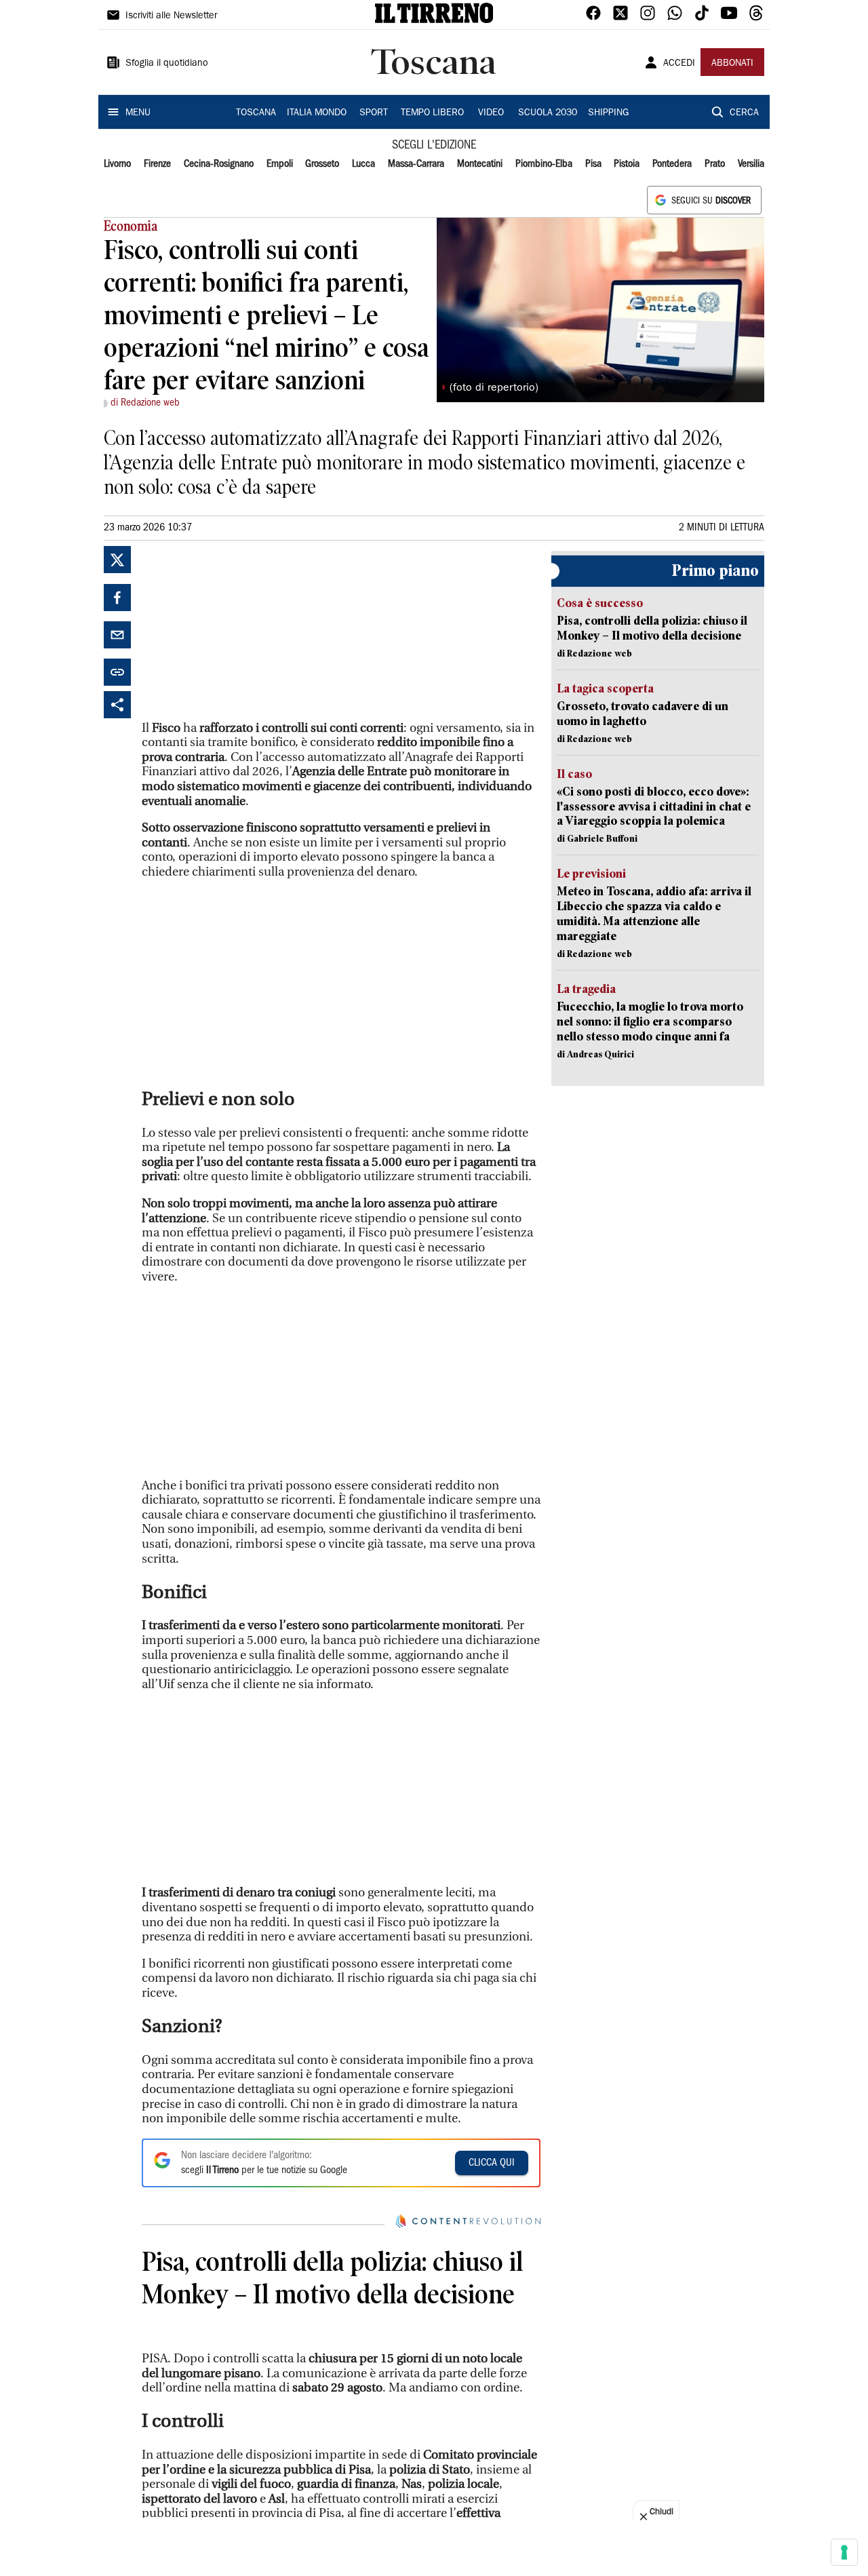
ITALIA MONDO (317, 113)
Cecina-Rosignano (219, 164)
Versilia (751, 164)
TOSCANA (256, 113)
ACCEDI (679, 64)
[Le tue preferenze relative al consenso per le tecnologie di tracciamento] (844, 2552)
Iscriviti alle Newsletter (171, 16)
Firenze (157, 164)
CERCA (744, 113)
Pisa (593, 164)
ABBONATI (732, 64)
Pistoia (627, 164)
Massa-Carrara (416, 164)
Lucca (363, 164)
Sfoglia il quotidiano (167, 64)
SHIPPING (608, 113)
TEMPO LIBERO (432, 113)
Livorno (117, 164)
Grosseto (322, 164)
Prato (715, 164)
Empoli (280, 164)
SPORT (374, 113)
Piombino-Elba (544, 164)
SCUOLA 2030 (548, 113)
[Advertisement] (243, 631)
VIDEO (491, 113)
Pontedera (672, 164)
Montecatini (480, 164)
